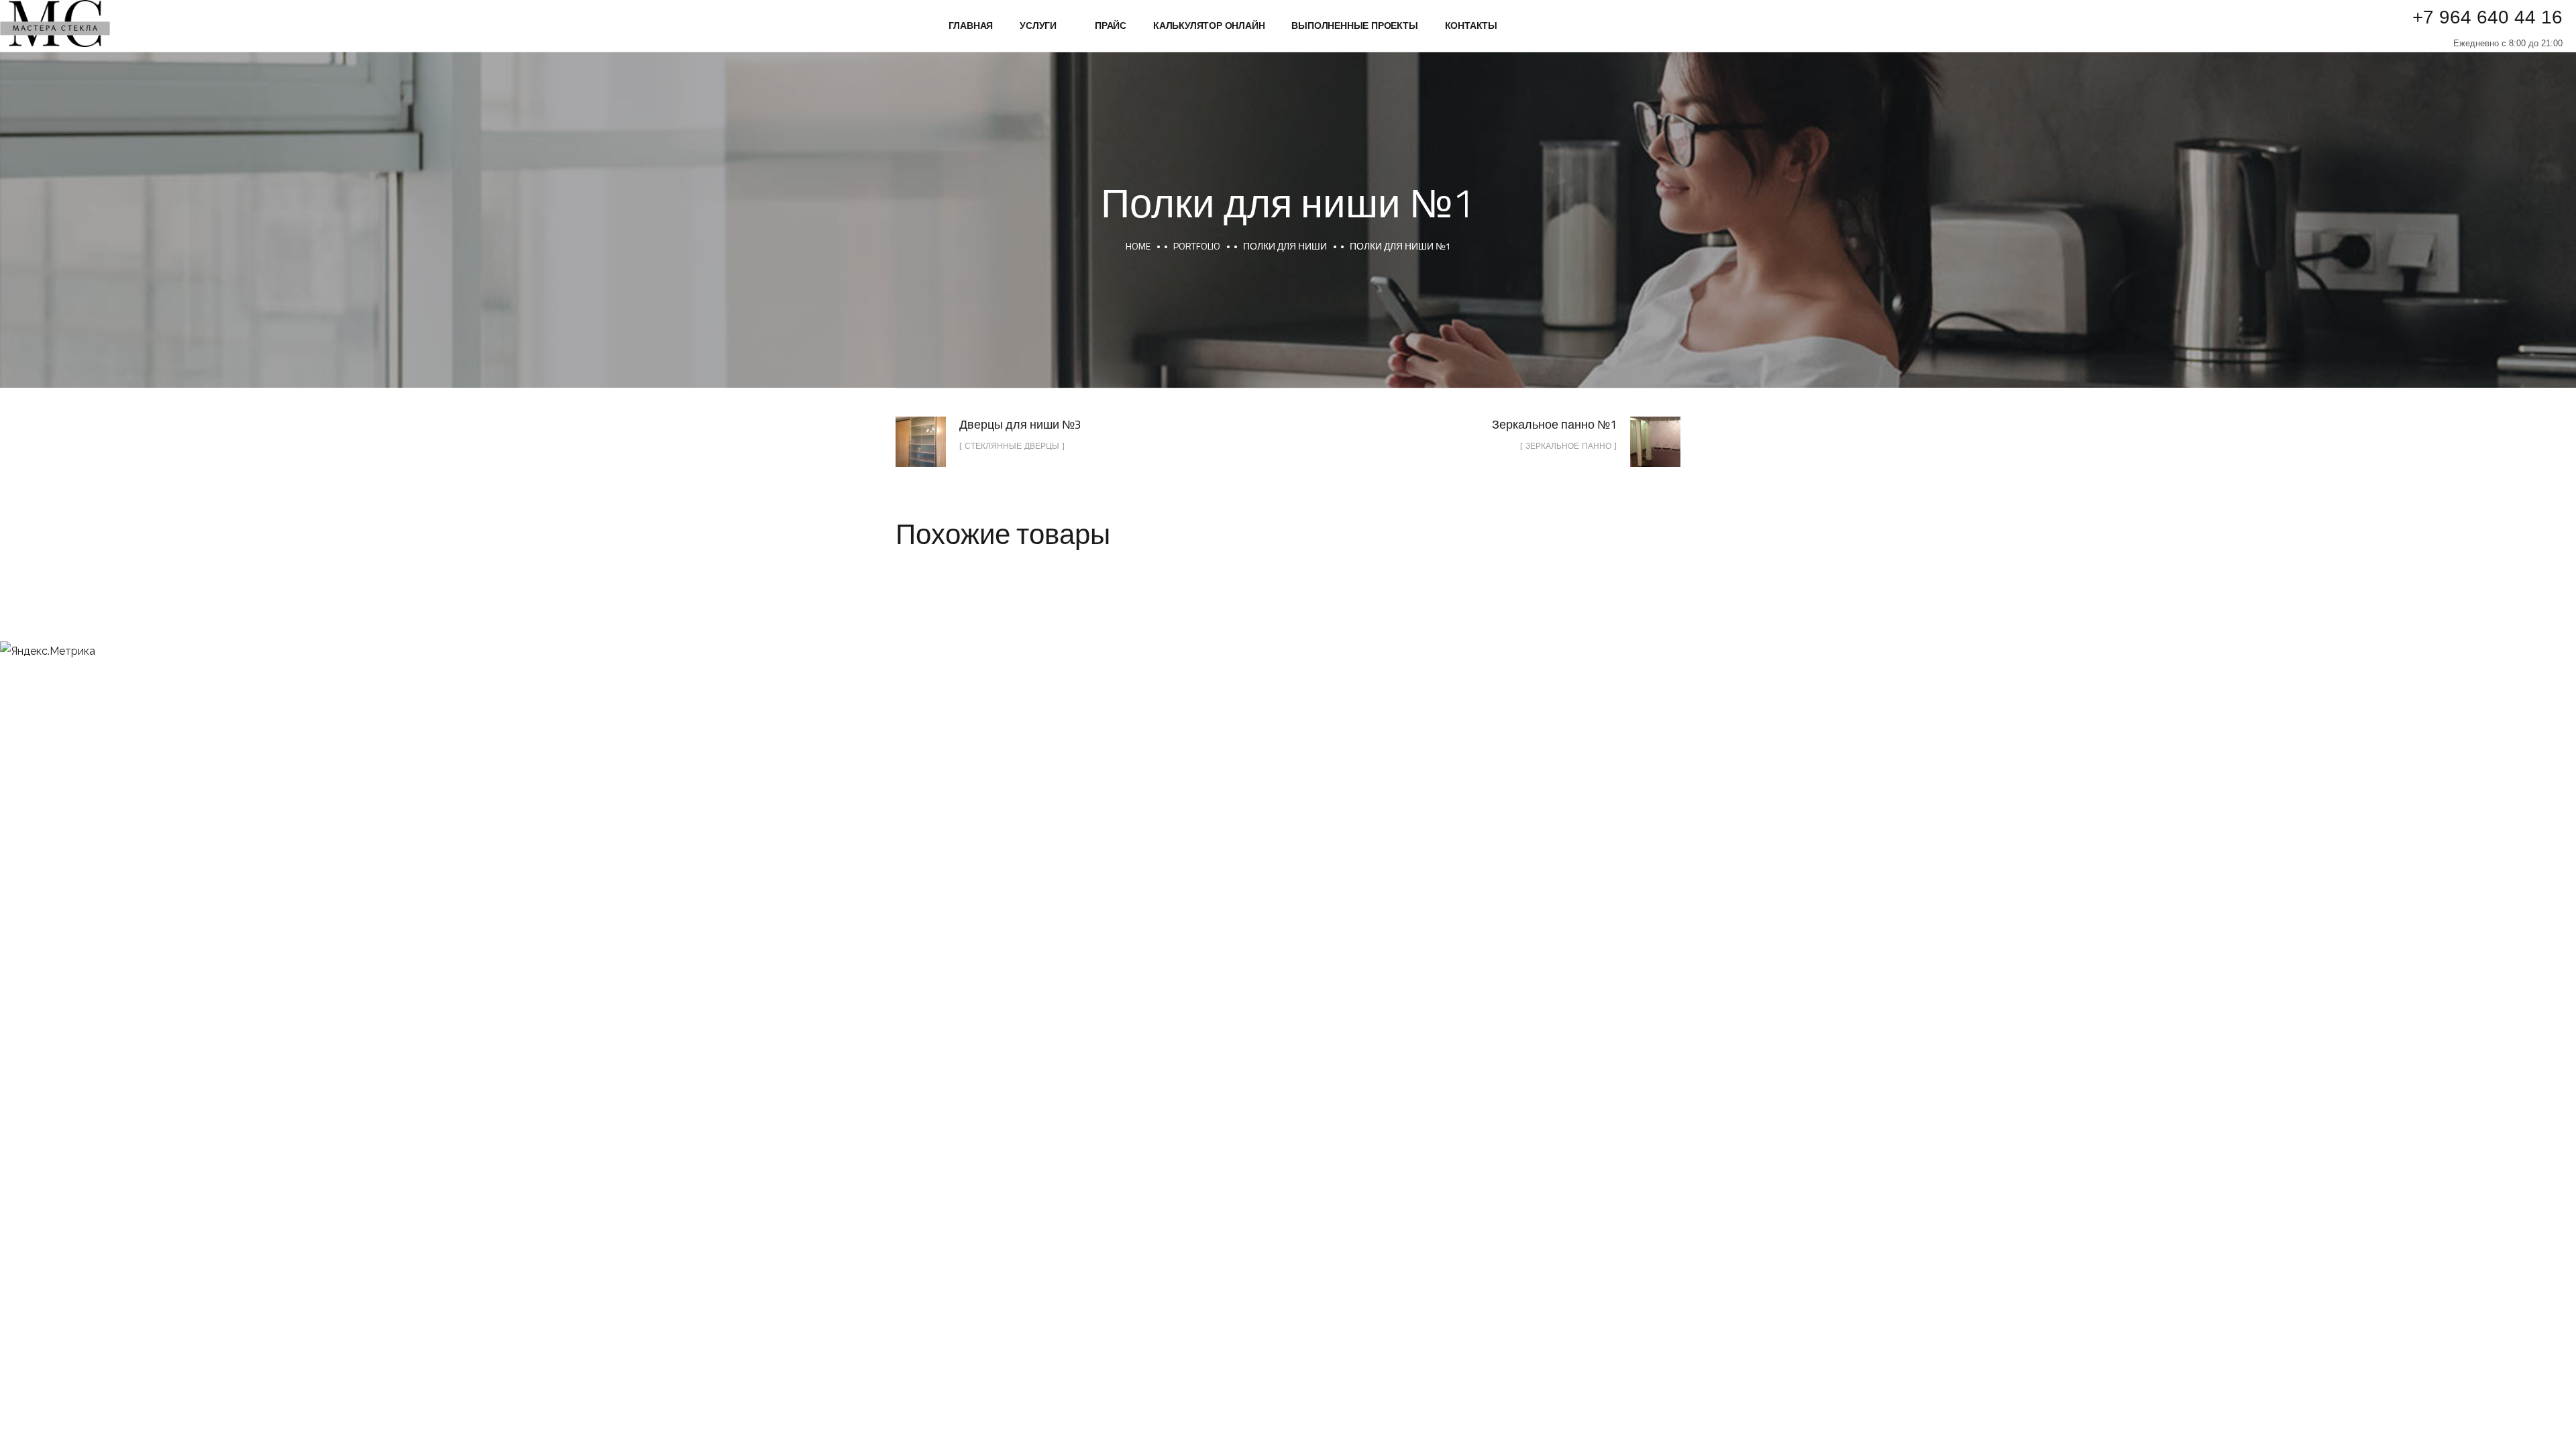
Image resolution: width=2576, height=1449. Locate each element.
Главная (971, 25)
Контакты (1471, 25)
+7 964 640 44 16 (2487, 17)
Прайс (1111, 25)
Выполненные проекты (1354, 25)
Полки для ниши (1285, 246)
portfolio (1197, 246)
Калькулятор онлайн (1209, 25)
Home (1138, 246)
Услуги (1038, 25)
